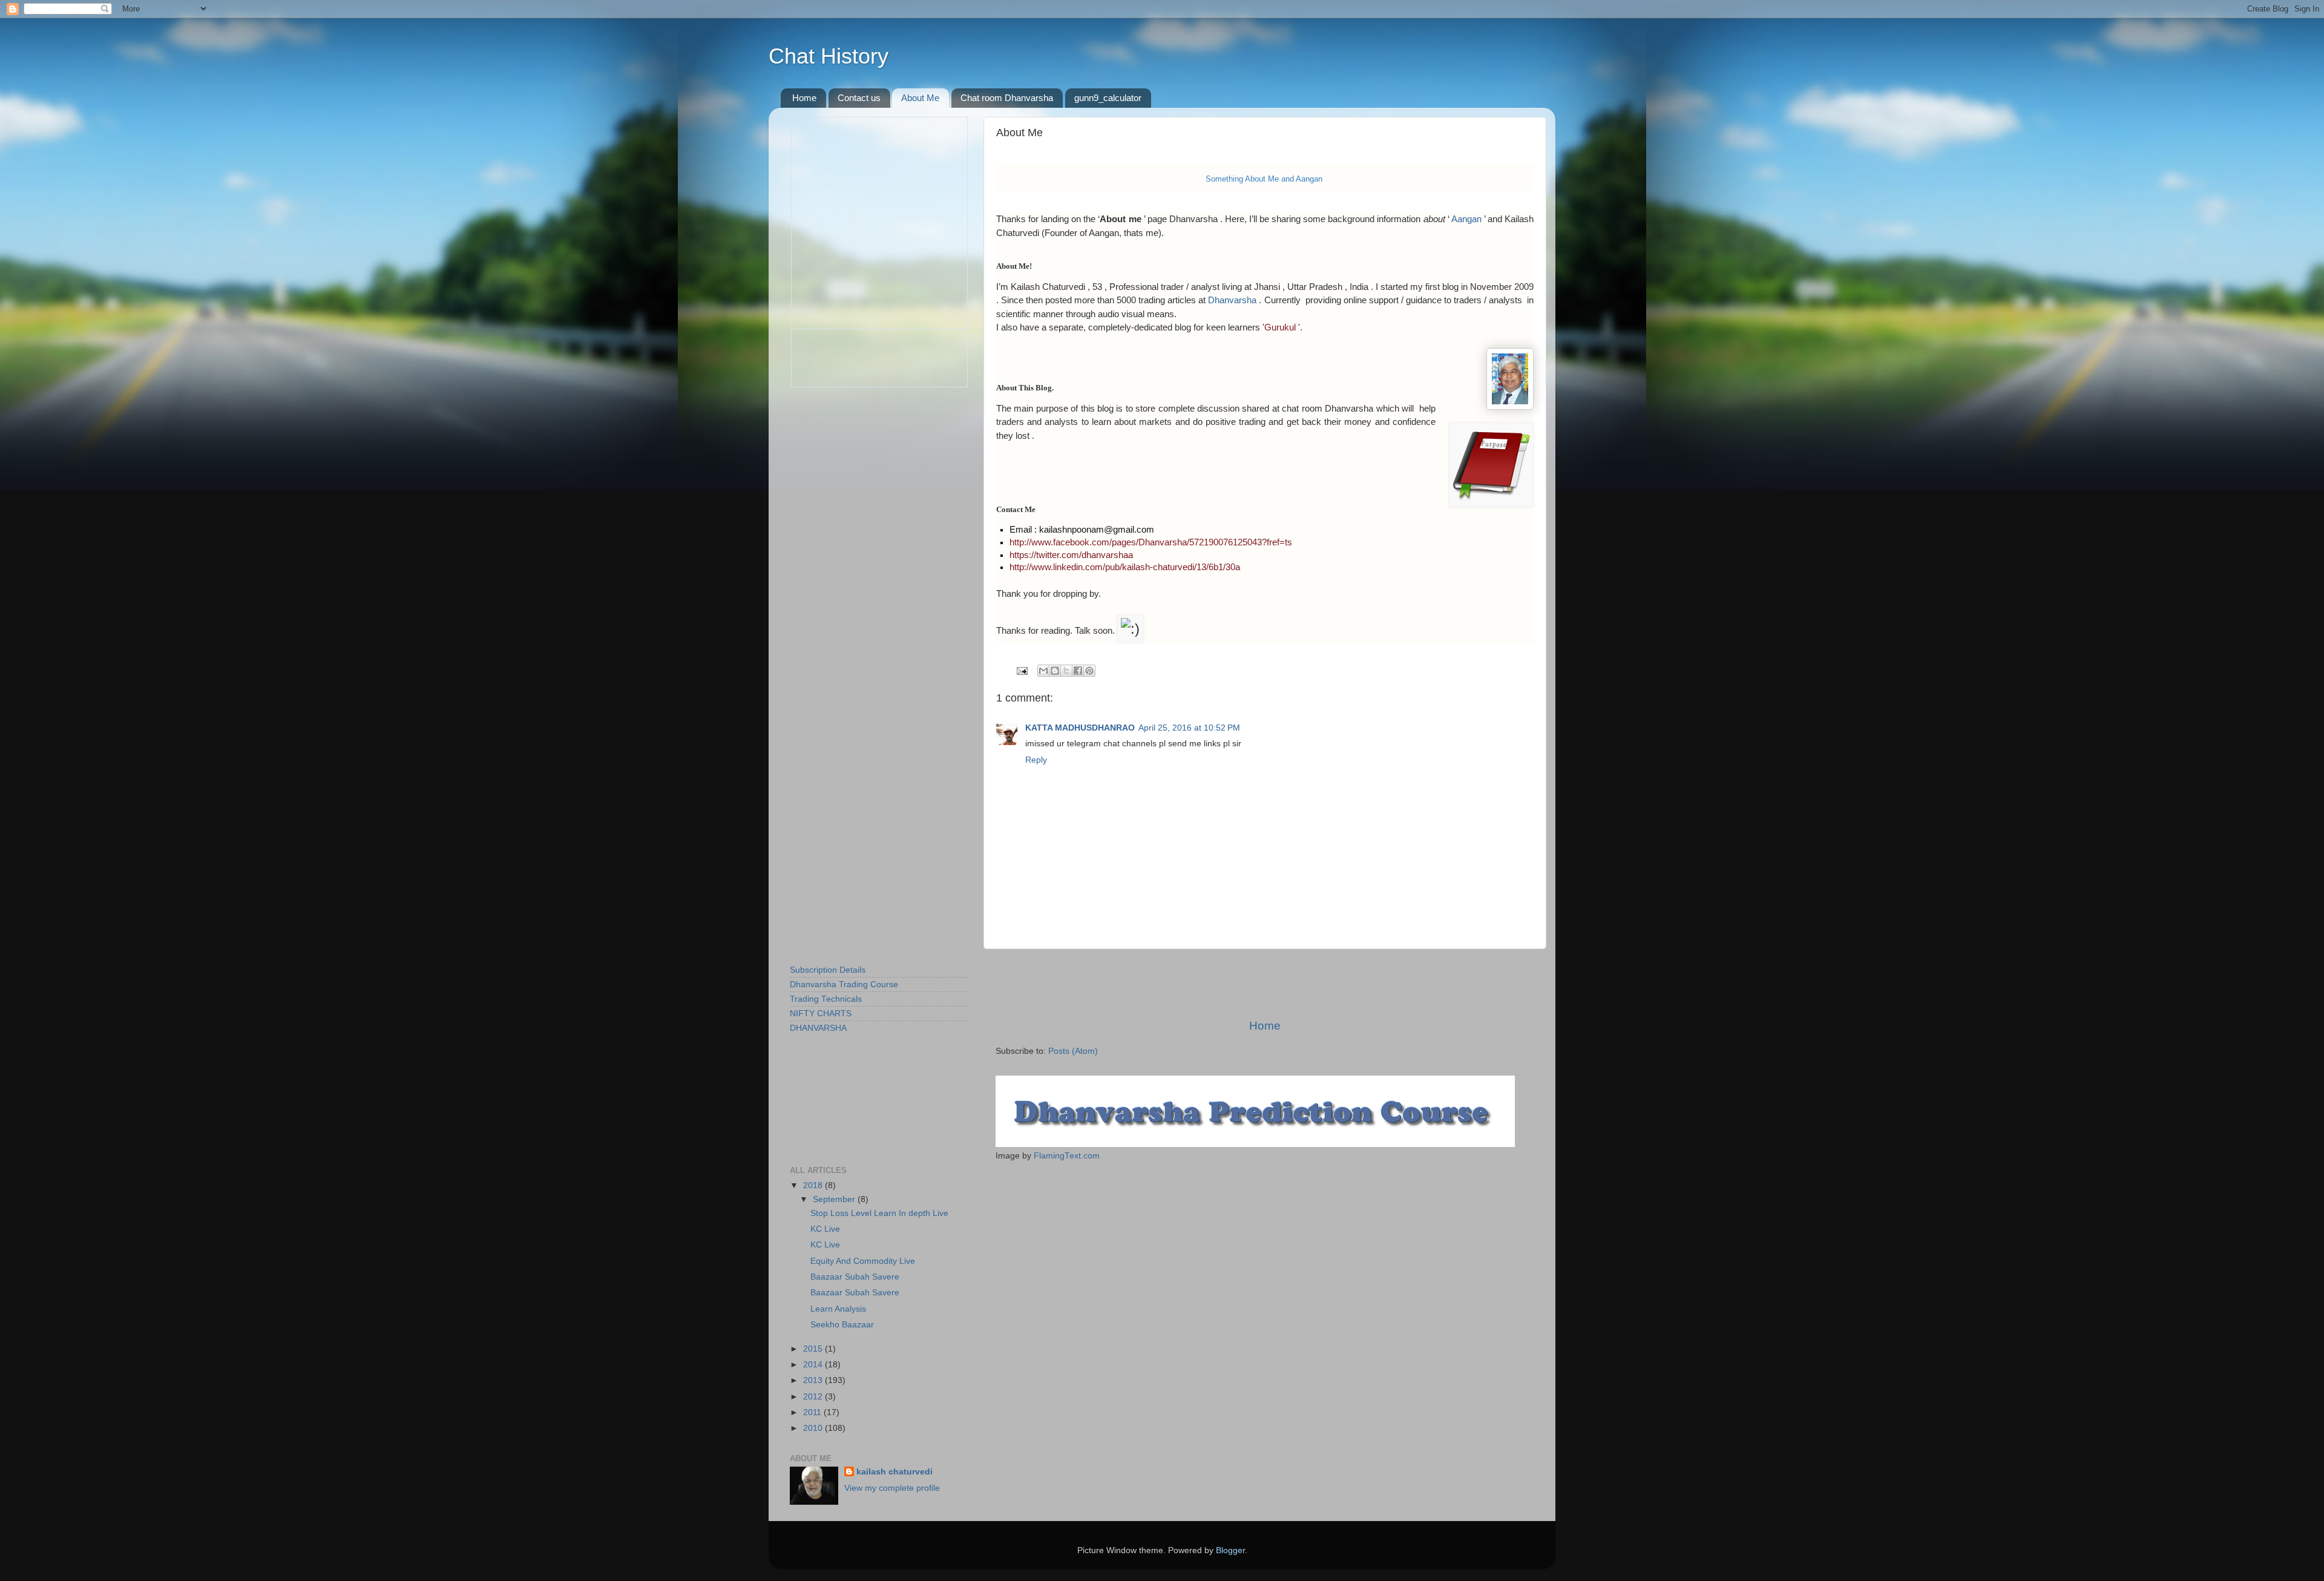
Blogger (1230, 1550)
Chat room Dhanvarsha (1007, 98)
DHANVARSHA (818, 1028)
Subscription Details (828, 970)
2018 (814, 1185)
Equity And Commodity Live (863, 1261)
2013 (814, 1380)
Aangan (1466, 219)
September (835, 1199)
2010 (814, 1428)
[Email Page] (1021, 670)
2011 (813, 1412)
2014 (814, 1365)
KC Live (825, 1229)
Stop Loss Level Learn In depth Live (879, 1213)
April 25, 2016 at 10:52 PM (1189, 728)
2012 (814, 1397)
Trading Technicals (826, 999)
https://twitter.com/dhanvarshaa (1071, 555)
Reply (1036, 760)
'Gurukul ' (1281, 327)
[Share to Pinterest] (1089, 671)
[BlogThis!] (1055, 671)
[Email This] (1043, 671)
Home (804, 98)
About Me (920, 98)
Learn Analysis (838, 1309)
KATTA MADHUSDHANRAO (1080, 728)
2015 (814, 1349)
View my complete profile (892, 1488)
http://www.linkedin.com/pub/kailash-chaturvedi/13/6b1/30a (1125, 567)
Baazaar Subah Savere (855, 1277)
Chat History (829, 56)
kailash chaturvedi (894, 1472)
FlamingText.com (1067, 1156)
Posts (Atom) (1073, 1051)
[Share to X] (1066, 671)
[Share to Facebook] (1078, 671)
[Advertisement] (1265, 984)
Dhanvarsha (1232, 300)
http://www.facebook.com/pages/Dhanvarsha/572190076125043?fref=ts (1151, 542)
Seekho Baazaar (842, 1325)
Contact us (859, 98)
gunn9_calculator (1108, 98)
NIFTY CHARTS (821, 1014)
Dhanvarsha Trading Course (844, 984)
